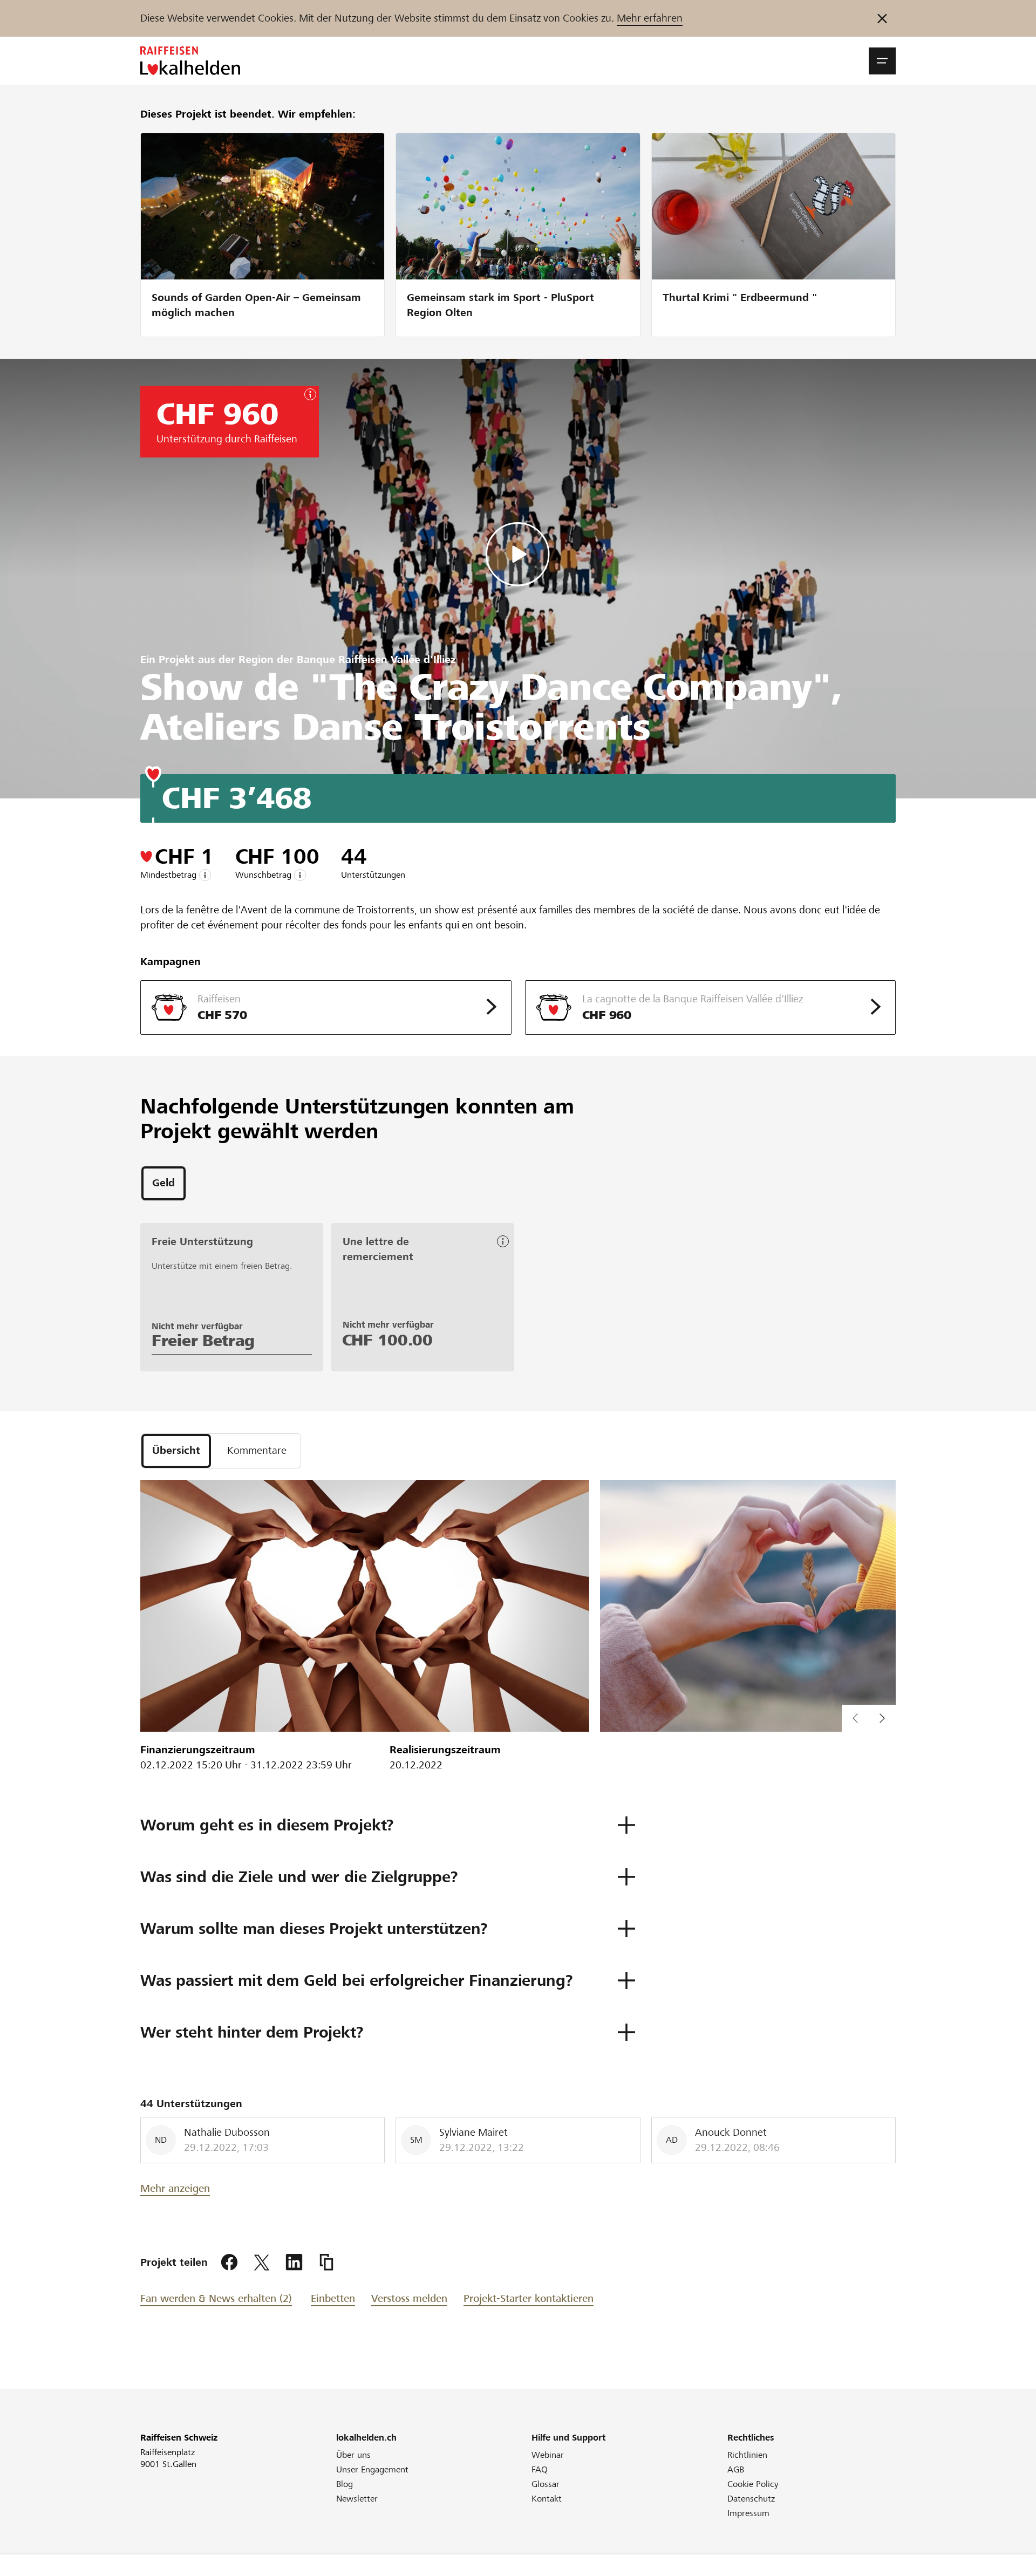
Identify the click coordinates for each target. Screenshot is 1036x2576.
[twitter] (262, 2263)
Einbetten (333, 2298)
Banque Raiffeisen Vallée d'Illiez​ (376, 660)
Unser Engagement (372, 2469)
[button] (882, 61)
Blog (345, 2484)
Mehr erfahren (650, 18)
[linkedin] (294, 2263)
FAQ (540, 2469)
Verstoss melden (409, 2298)
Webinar (548, 2455)
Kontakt (547, 2499)
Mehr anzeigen (175, 2188)
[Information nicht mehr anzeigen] (882, 18)
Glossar (546, 2484)
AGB (736, 2469)
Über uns (353, 2455)
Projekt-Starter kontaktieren (529, 2298)
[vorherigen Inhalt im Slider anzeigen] (882, 1718)
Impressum (748, 2513)
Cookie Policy (753, 2484)
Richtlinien (747, 2455)
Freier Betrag (203, 1341)
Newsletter (357, 2499)
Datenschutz (751, 2499)
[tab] (163, 1183)
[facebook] (229, 2263)
